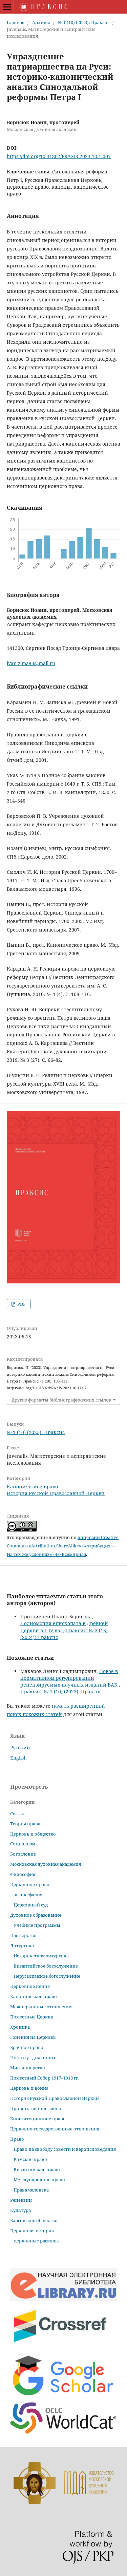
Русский (20, 1747)
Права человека (31, 2190)
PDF (21, 1304)
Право (17, 2139)
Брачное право (27, 2047)
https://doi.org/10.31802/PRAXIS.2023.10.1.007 (59, 156)
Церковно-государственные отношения (55, 2129)
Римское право (30, 2159)
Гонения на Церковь (33, 2037)
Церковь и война (29, 2088)
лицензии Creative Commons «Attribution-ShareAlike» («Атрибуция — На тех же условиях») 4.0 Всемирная (63, 1546)
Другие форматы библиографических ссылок (61, 1400)
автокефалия (28, 1895)
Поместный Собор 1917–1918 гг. (44, 2078)
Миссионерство (28, 2068)
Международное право (39, 2180)
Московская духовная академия (46, 1864)
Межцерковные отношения (41, 2007)
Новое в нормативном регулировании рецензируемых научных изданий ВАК (70, 1678)
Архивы (41, 22)
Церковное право (30, 1884)
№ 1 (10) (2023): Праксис (84, 22)
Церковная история (32, 2231)
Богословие (23, 1854)
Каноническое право (32, 1487)
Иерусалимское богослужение (47, 1976)
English (18, 1758)
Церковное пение (30, 1986)
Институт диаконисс (33, 2057)
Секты (17, 1813)
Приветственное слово (36, 2108)
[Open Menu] (7, 7)
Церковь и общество (33, 1834)
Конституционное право (38, 2119)
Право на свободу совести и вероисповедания (65, 2149)
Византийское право (37, 2169)
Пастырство (23, 1935)
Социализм (23, 1844)
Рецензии (21, 2200)
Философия (23, 1874)
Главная (16, 22)
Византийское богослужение (46, 1966)
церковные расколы (36, 2241)
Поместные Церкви (32, 2017)
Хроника (20, 2027)
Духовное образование (36, 1915)
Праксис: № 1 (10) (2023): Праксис (61, 1691)
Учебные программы (37, 1925)
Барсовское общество (34, 2220)
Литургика (22, 1945)
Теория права (25, 1824)
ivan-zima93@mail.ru (31, 663)
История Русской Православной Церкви (56, 1493)
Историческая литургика (41, 1956)
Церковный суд (31, 1905)
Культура (20, 2210)
